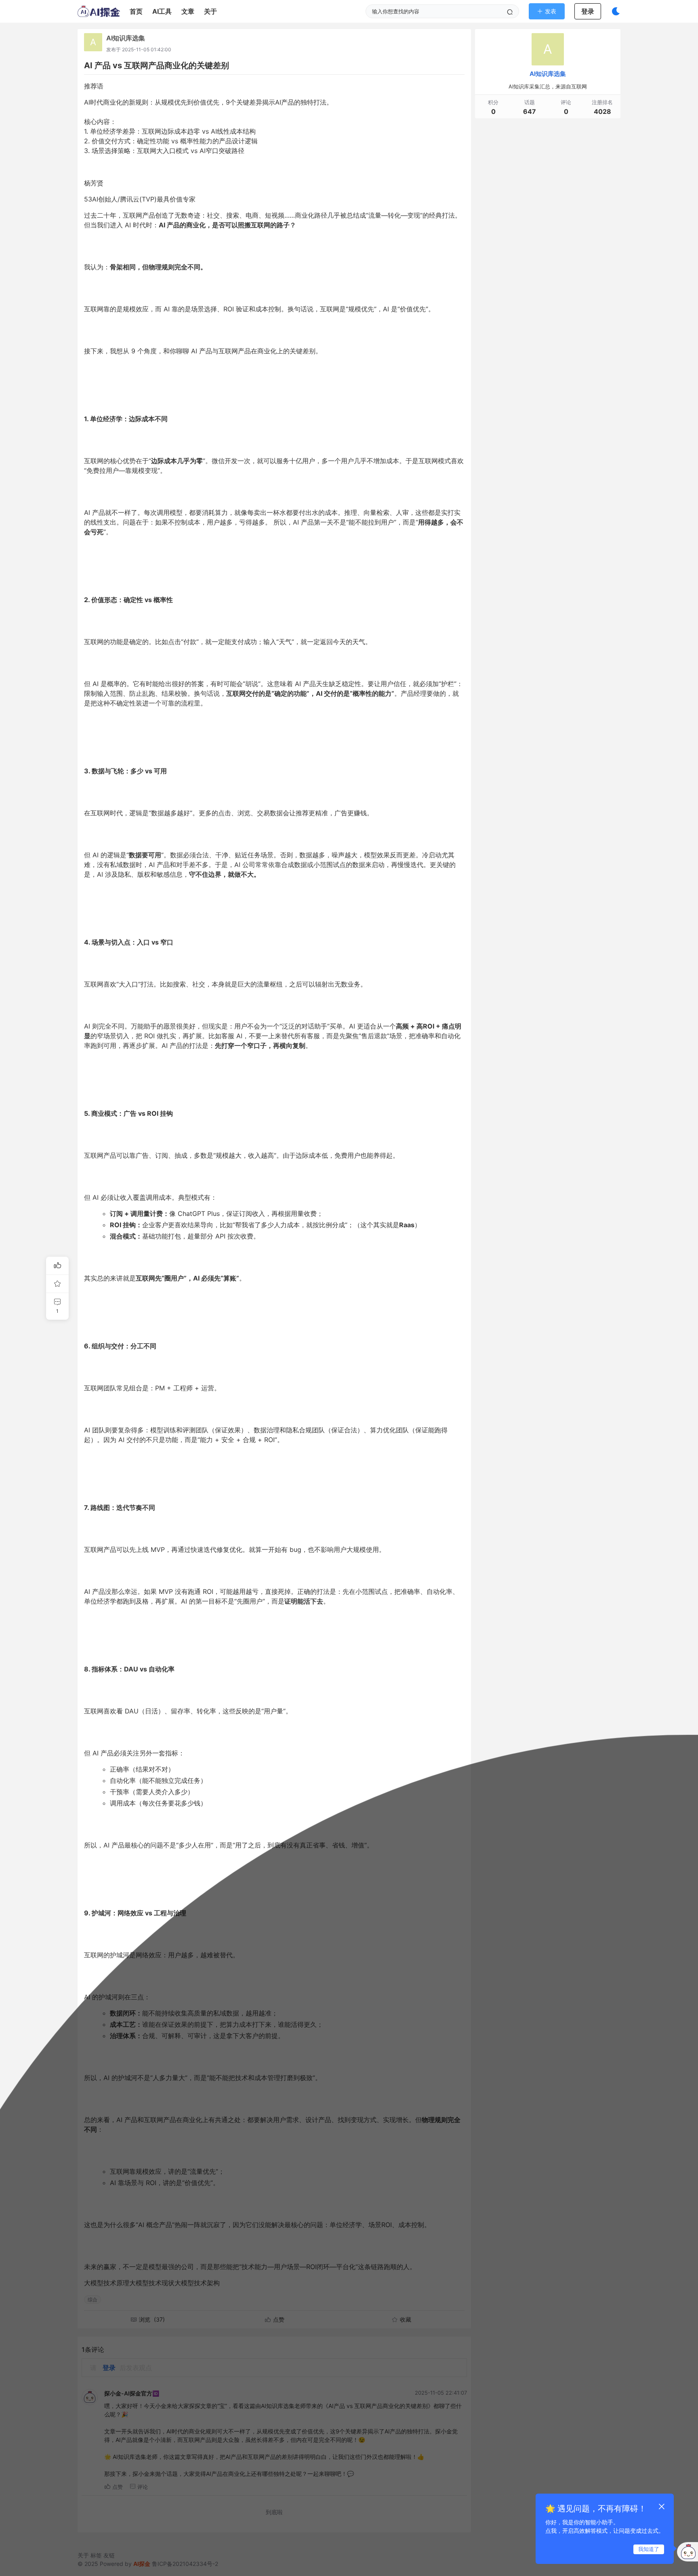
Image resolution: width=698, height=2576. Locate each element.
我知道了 (649, 2549)
